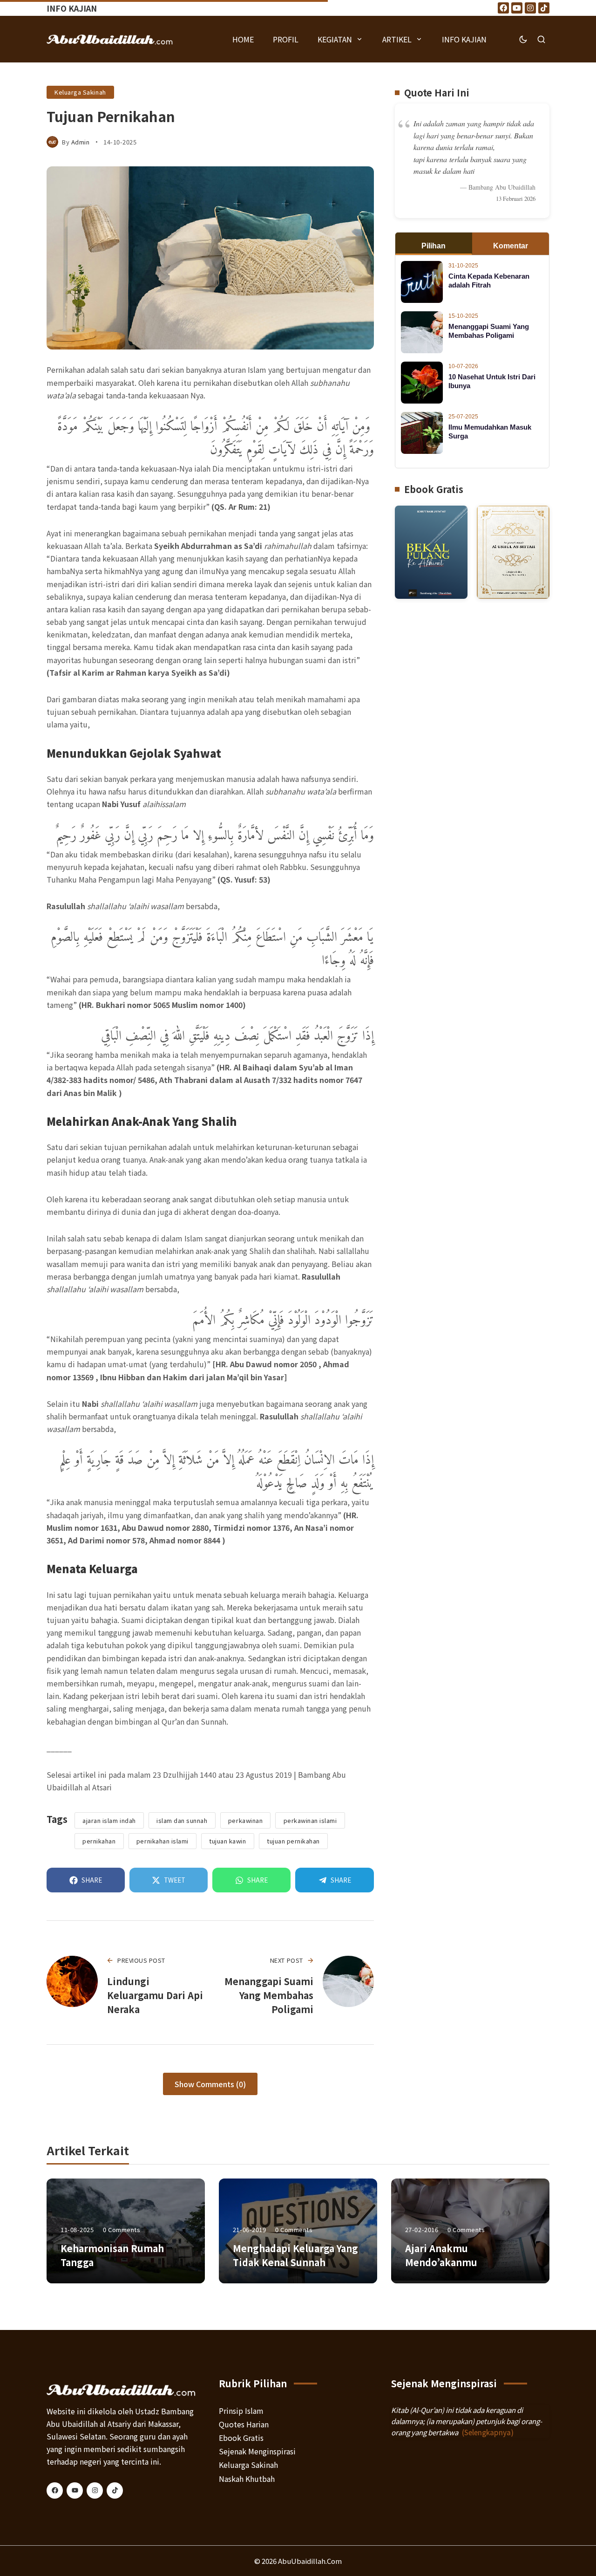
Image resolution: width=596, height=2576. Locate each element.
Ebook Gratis (241, 2438)
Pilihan (433, 246)
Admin (81, 142)
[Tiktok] (544, 8)
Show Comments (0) (210, 2084)
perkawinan (245, 1820)
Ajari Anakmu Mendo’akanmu (441, 2255)
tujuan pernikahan (293, 1841)
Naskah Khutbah (247, 2479)
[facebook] (55, 2490)
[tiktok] (115, 2490)
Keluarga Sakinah (80, 92)
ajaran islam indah (109, 1820)
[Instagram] (530, 8)
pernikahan (99, 1841)
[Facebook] (503, 8)
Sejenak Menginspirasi (257, 2451)
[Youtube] (517, 8)
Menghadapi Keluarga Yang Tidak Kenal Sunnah (295, 2255)
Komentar (511, 246)
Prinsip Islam (241, 2411)
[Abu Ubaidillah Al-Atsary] (110, 39)
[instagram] (95, 2490)
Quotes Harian (244, 2424)
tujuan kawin (227, 1841)
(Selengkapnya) (488, 2432)
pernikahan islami (163, 1841)
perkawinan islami (310, 1820)
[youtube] (75, 2490)
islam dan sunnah (182, 1820)
